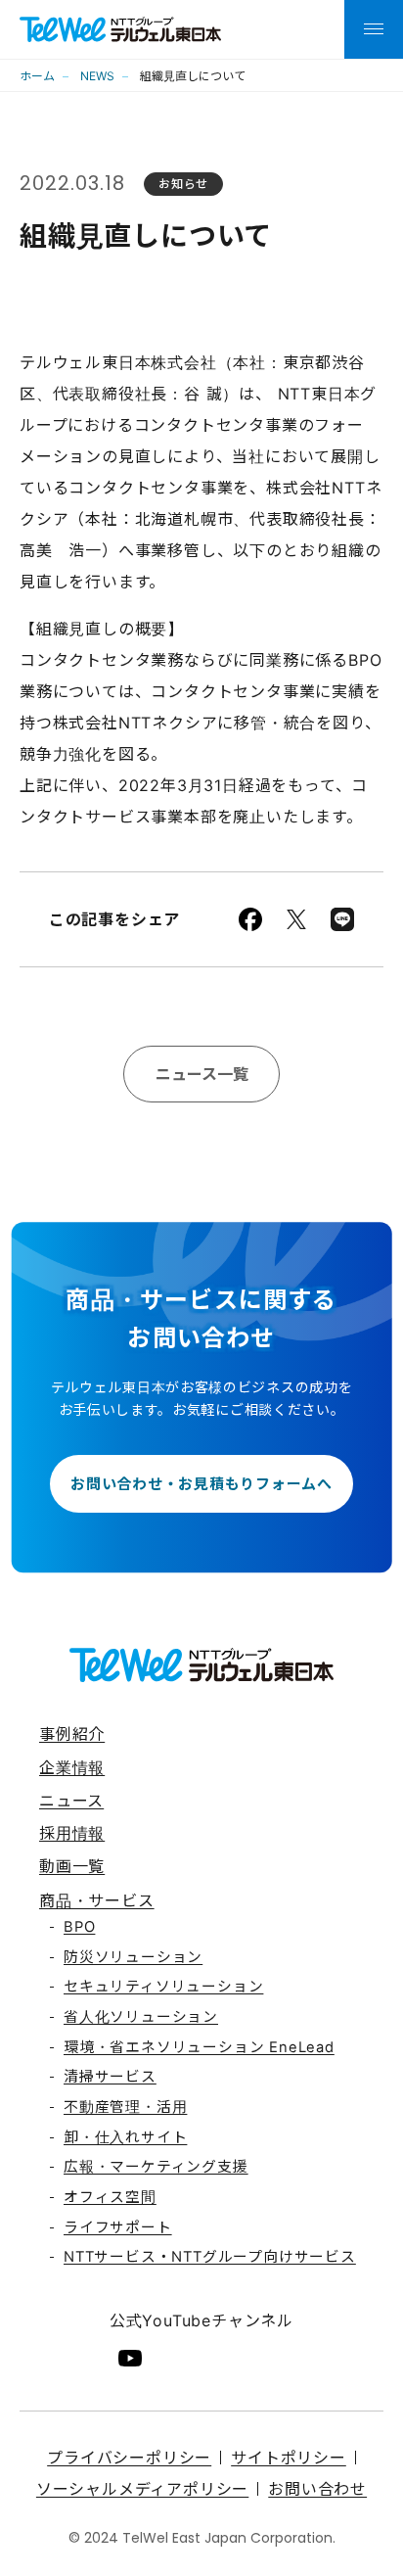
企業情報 (72, 1767)
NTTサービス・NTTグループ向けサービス (210, 2257)
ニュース (71, 1801)
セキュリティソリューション (163, 1987)
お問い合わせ (317, 2489)
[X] (296, 919)
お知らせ (183, 184)
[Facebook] (250, 919)
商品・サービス (97, 1900)
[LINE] (342, 919)
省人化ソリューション (141, 2017)
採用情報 (72, 1833)
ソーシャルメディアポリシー (142, 2489)
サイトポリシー (289, 2458)
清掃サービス (110, 2077)
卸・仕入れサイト (125, 2137)
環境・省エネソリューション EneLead (199, 2047)
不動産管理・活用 (125, 2107)
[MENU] (374, 29)
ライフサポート (118, 2227)
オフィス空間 (110, 2197)
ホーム (37, 76)
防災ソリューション (133, 1957)
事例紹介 (72, 1734)
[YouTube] (130, 2359)
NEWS (97, 76)
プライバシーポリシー (129, 2458)
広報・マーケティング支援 (156, 2167)
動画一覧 (72, 1866)
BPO (79, 1927)
